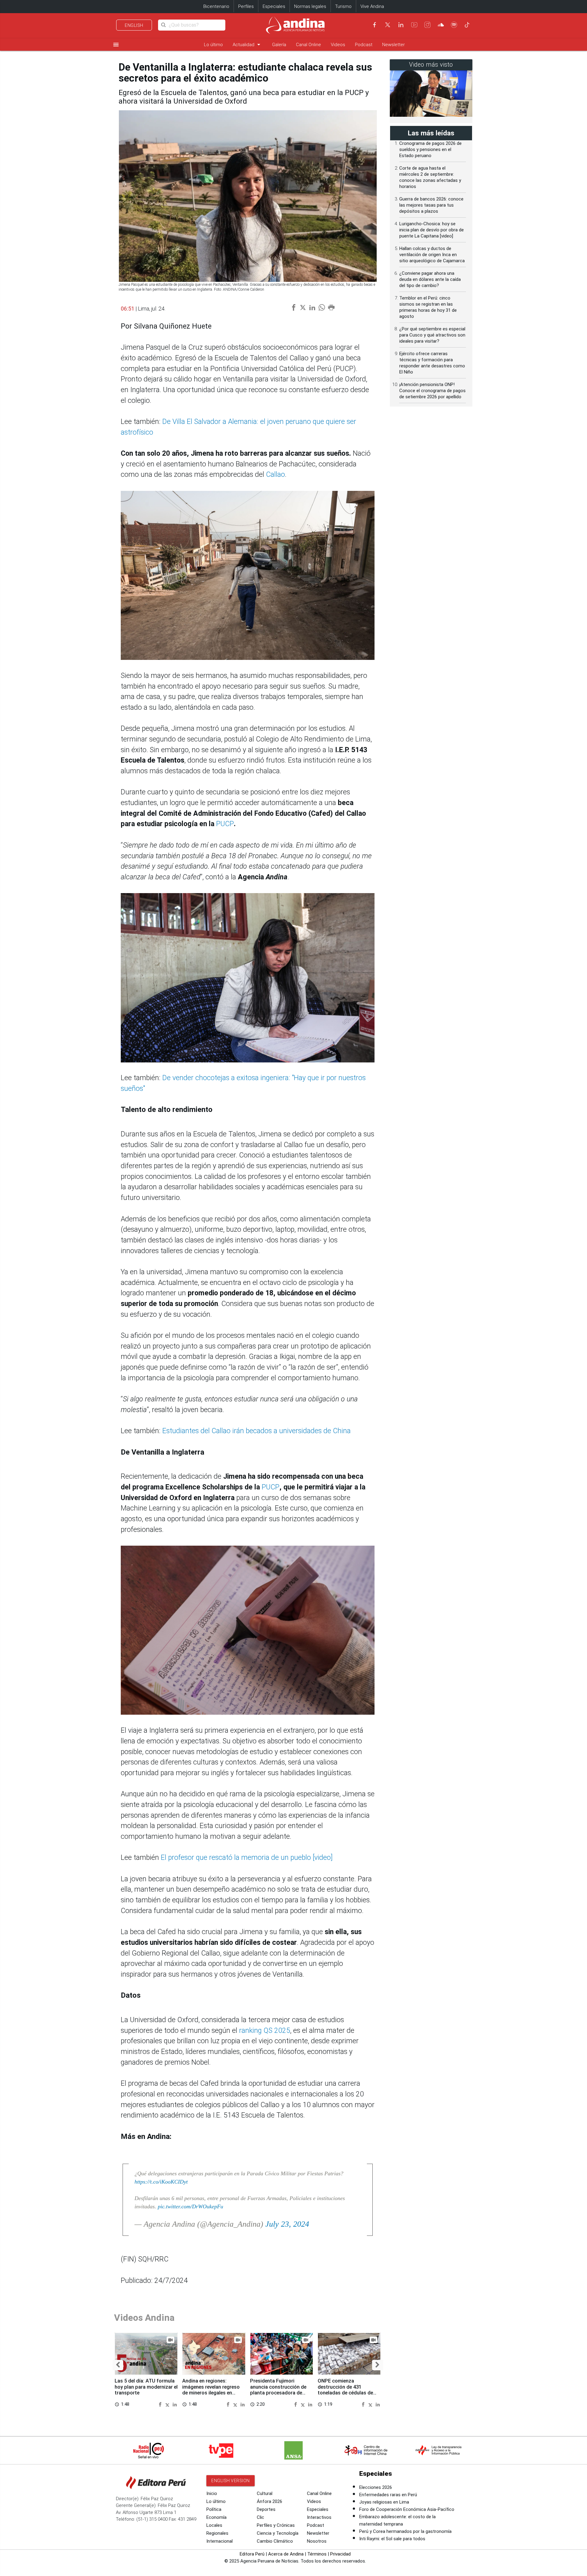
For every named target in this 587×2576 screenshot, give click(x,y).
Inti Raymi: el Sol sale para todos (392, 2539)
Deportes (266, 2509)
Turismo (343, 6)
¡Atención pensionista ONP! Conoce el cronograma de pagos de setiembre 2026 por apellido (432, 391)
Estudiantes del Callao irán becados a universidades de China (257, 1431)
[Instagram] (427, 25)
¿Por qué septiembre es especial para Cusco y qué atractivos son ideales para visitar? (432, 335)
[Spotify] (454, 25)
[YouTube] (414, 25)
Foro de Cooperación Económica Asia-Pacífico (407, 2509)
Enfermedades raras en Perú (388, 2495)
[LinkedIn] (401, 25)
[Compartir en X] (168, 2404)
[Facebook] (375, 25)
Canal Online (308, 45)
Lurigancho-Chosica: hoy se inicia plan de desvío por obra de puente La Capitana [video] (432, 230)
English (134, 25)
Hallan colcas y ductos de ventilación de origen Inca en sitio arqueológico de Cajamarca (432, 255)
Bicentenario (216, 6)
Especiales (274, 6)
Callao (275, 475)
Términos (317, 2554)
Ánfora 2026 (270, 2501)
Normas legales (310, 6)
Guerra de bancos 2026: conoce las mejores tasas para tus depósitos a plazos (431, 205)
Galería (279, 45)
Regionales (217, 2533)
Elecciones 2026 (376, 2487)
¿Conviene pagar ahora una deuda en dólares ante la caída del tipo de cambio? (430, 279)
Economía (216, 2517)
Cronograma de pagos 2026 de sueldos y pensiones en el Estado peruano (430, 149)
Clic (260, 2517)
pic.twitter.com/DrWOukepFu (190, 2206)
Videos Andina (144, 2318)
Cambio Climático (275, 2541)
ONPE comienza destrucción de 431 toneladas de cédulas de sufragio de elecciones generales (345, 2393)
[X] (388, 25)
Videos (338, 45)
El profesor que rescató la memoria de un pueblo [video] (247, 1858)
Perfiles (246, 6)
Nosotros (317, 2541)
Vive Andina (372, 6)
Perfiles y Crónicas (276, 2525)
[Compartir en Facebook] (161, 2404)
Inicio (212, 2493)
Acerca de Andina (286, 2554)
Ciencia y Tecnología (278, 2533)
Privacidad (340, 2554)
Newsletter (393, 45)
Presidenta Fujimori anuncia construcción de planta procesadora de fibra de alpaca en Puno (278, 2390)
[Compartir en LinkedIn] (175, 2404)
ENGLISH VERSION (231, 2481)
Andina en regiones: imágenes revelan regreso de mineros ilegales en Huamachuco (211, 2390)
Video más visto (431, 65)
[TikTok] (467, 25)
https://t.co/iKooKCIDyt (161, 2182)
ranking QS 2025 (265, 2031)
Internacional (220, 2541)
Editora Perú (252, 2554)
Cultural (265, 2493)
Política (214, 2509)
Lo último (213, 45)
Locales (214, 2525)
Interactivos (319, 2517)
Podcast (364, 45)
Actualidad (247, 44)
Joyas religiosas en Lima (384, 2502)
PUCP (225, 824)
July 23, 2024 (287, 2224)
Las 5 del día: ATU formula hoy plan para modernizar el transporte (146, 2387)
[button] (118, 2365)
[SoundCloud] (441, 25)
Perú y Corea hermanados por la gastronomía (405, 2531)
